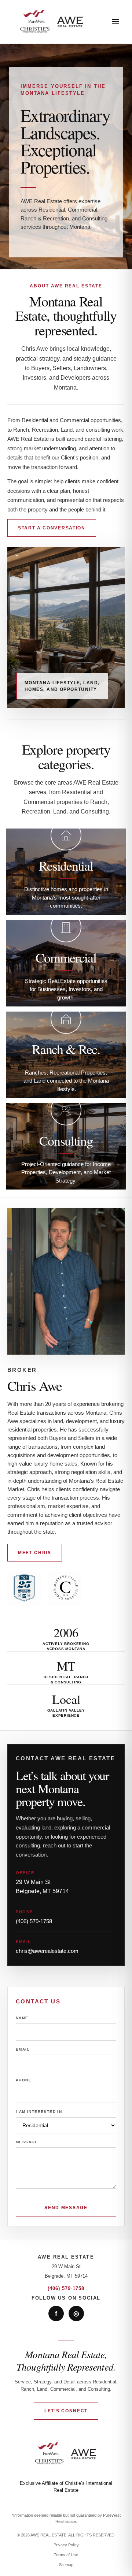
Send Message (66, 2208)
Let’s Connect (66, 2411)
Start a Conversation (52, 528)
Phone (24, 2080)
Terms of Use (66, 2555)
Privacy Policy (66, 2545)
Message (27, 2142)
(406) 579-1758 (34, 1921)
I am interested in (39, 2112)
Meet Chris (35, 1553)
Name (22, 2018)
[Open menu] (115, 22)
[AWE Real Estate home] (52, 22)
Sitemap (66, 2565)
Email (23, 2049)
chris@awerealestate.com (47, 1951)
